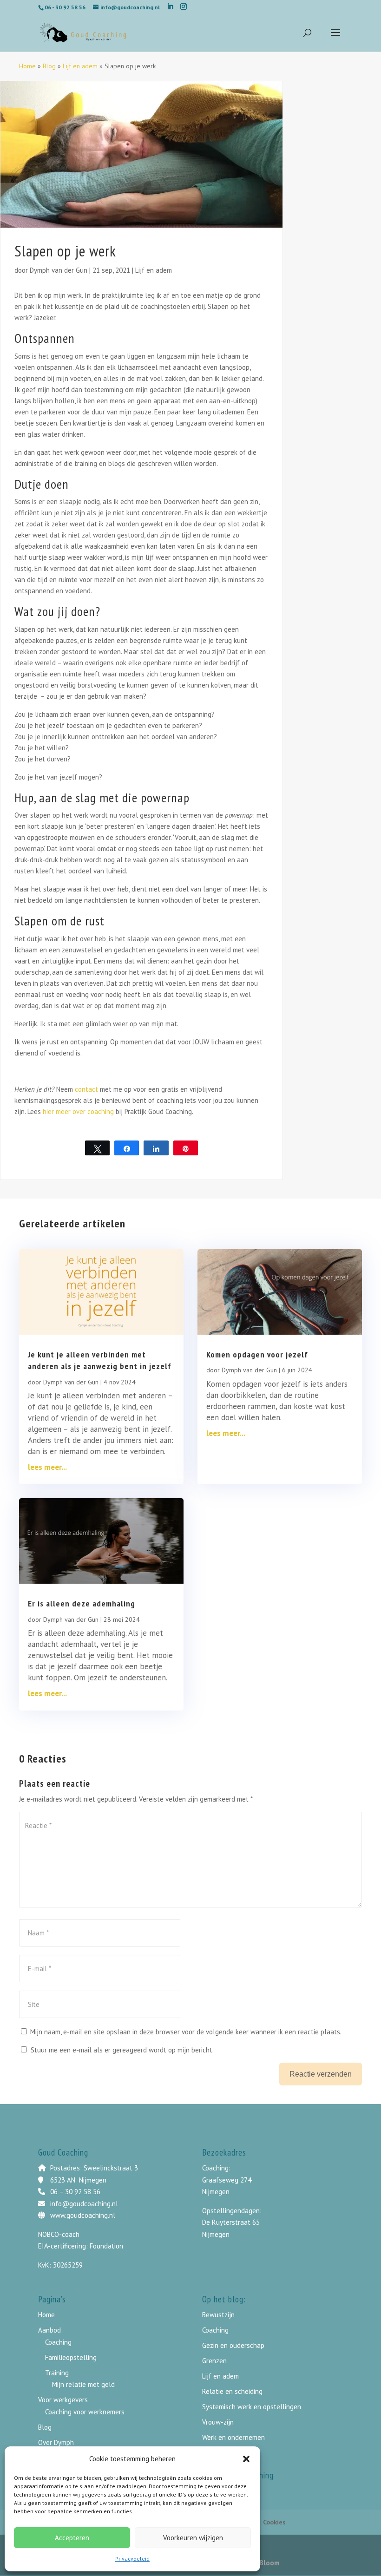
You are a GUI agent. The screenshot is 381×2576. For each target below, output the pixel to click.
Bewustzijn (218, 2315)
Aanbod (49, 2330)
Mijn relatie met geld (83, 2384)
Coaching (58, 2342)
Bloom (269, 2563)
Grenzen (214, 2361)
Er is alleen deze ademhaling (82, 1603)
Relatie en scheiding (232, 2391)
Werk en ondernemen (233, 2437)
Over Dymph (56, 2442)
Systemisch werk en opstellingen (252, 2407)
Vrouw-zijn (218, 2422)
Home (27, 66)
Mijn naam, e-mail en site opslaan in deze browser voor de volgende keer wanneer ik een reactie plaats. (186, 2032)
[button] (246, 2459)
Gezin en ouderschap (233, 2345)
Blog (49, 66)
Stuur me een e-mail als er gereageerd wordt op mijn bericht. (122, 2050)
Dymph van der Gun (59, 270)
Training (57, 2373)
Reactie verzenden (321, 2074)
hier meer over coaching (79, 1111)
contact (86, 1089)
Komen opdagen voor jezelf (257, 1354)
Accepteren (72, 2538)
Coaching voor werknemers (85, 2412)
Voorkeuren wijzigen (193, 2538)
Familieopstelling (71, 2357)
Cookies (274, 2522)
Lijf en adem (80, 66)
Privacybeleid (132, 2559)
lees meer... (47, 1467)
